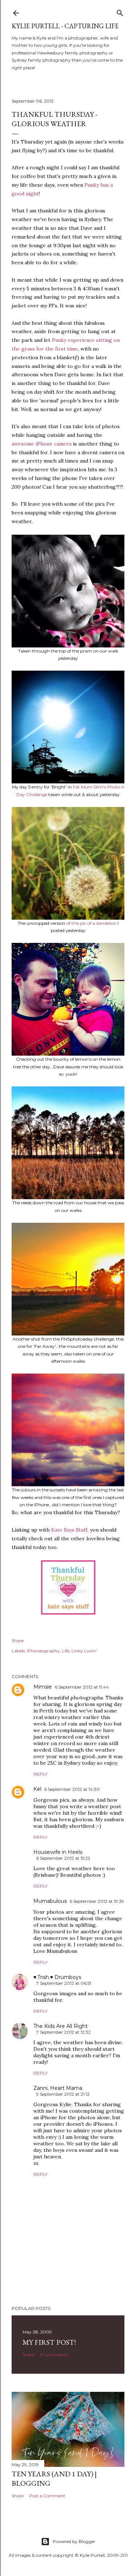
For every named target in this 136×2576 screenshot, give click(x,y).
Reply (40, 1774)
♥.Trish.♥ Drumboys (57, 1977)
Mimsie (43, 1687)
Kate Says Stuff (69, 1530)
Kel (37, 1789)
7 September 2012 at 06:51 (64, 1983)
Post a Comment (47, 2496)
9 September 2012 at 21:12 (63, 2094)
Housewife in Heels (58, 1852)
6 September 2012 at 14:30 (72, 1789)
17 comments (54, 2355)
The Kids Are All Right (61, 2026)
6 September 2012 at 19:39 (97, 1901)
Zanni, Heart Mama (58, 2088)
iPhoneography (43, 1651)
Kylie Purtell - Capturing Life (65, 26)
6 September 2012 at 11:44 (82, 1687)
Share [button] (18, 1641)
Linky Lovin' (84, 1651)
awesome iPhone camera (42, 444)
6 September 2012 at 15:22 (63, 1858)
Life (66, 1651)
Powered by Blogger (74, 2541)
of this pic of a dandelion (91, 923)
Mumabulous (50, 1901)
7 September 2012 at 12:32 (63, 2032)
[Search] (120, 11)
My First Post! (49, 2342)
